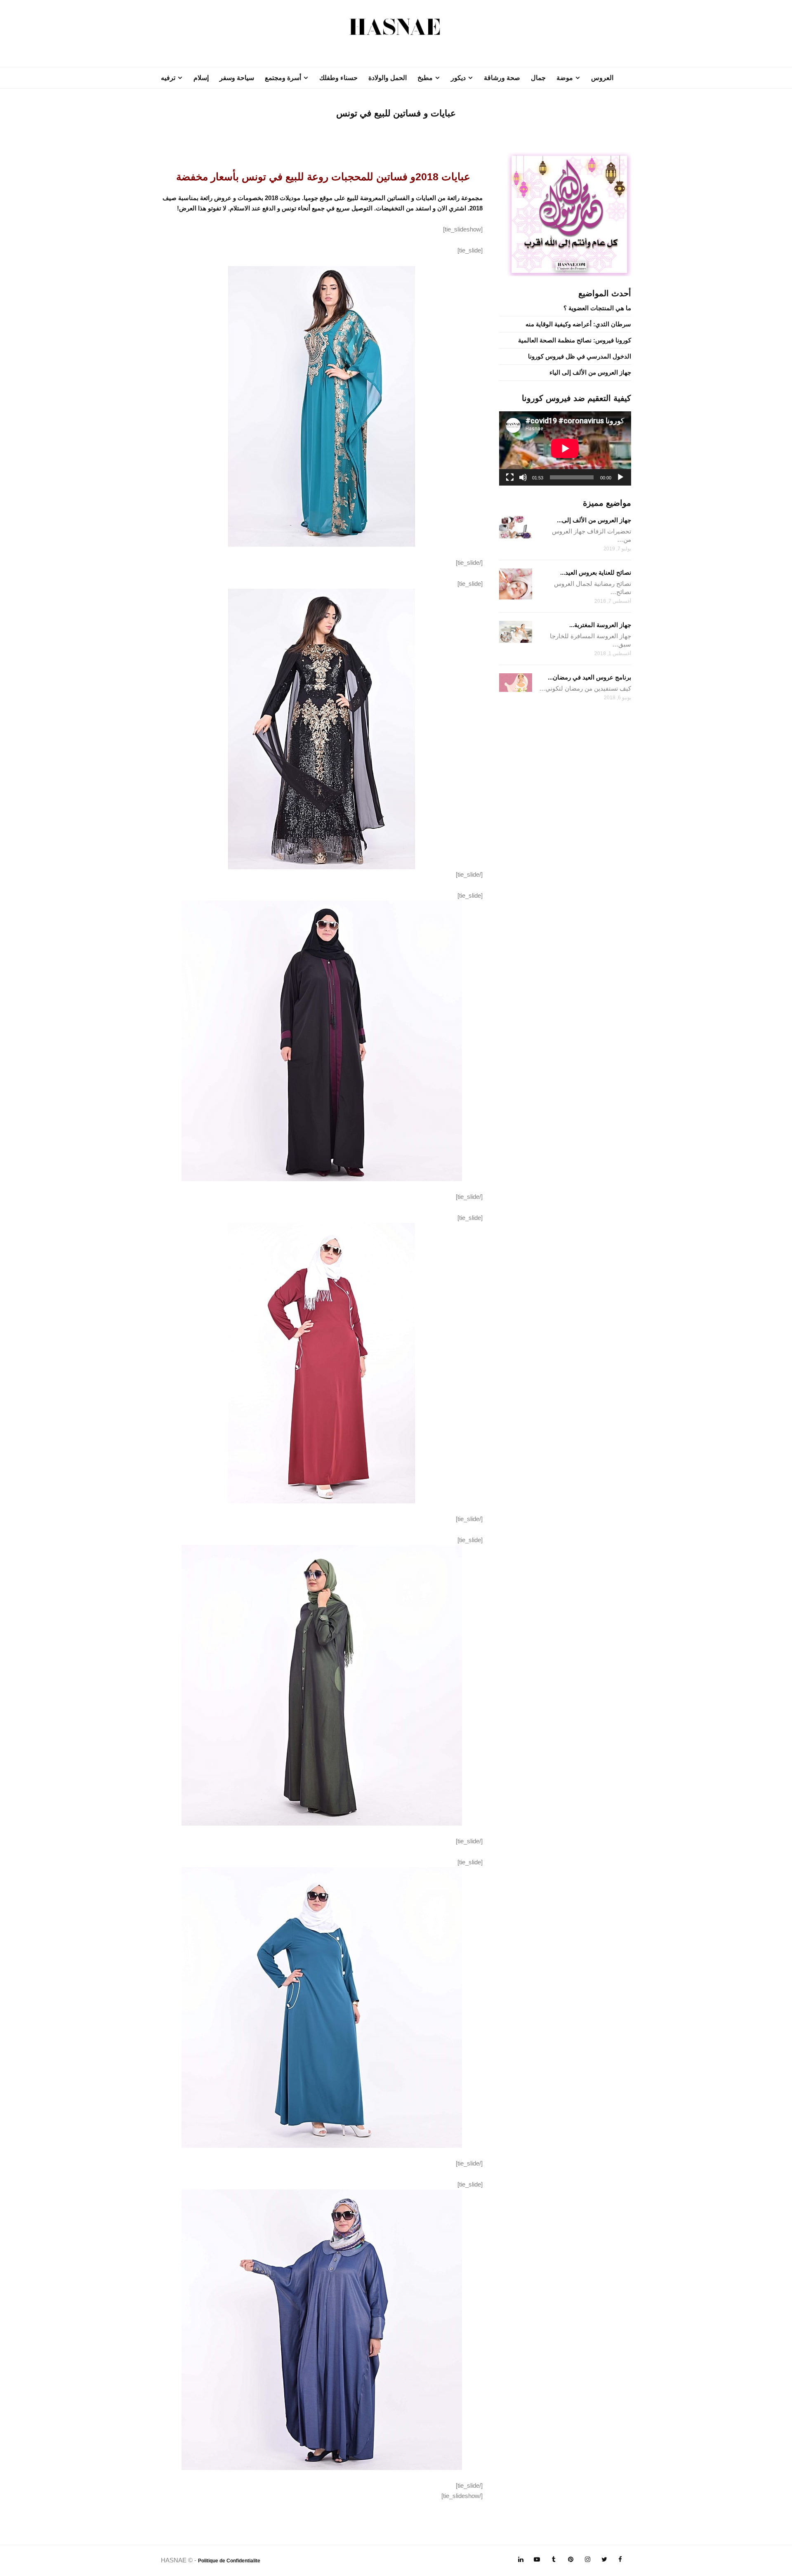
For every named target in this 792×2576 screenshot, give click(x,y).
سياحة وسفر (237, 78)
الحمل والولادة (388, 78)
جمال (538, 78)
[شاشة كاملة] (510, 477)
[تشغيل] (620, 477)
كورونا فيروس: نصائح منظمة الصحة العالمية (575, 340)
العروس (602, 78)
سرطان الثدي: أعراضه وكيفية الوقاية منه (578, 324)
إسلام (201, 78)
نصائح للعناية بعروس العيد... (596, 572)
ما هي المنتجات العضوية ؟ (597, 308)
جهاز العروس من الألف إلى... (594, 520)
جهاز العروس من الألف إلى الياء (590, 372)
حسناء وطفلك (338, 78)
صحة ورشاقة (502, 78)
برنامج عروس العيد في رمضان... (589, 677)
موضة (565, 78)
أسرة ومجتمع (283, 78)
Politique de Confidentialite (229, 2561)
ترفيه (168, 78)
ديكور (458, 78)
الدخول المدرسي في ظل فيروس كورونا (580, 356)
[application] (565, 448)
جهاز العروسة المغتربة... (600, 625)
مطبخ (425, 78)
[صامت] (523, 477)
